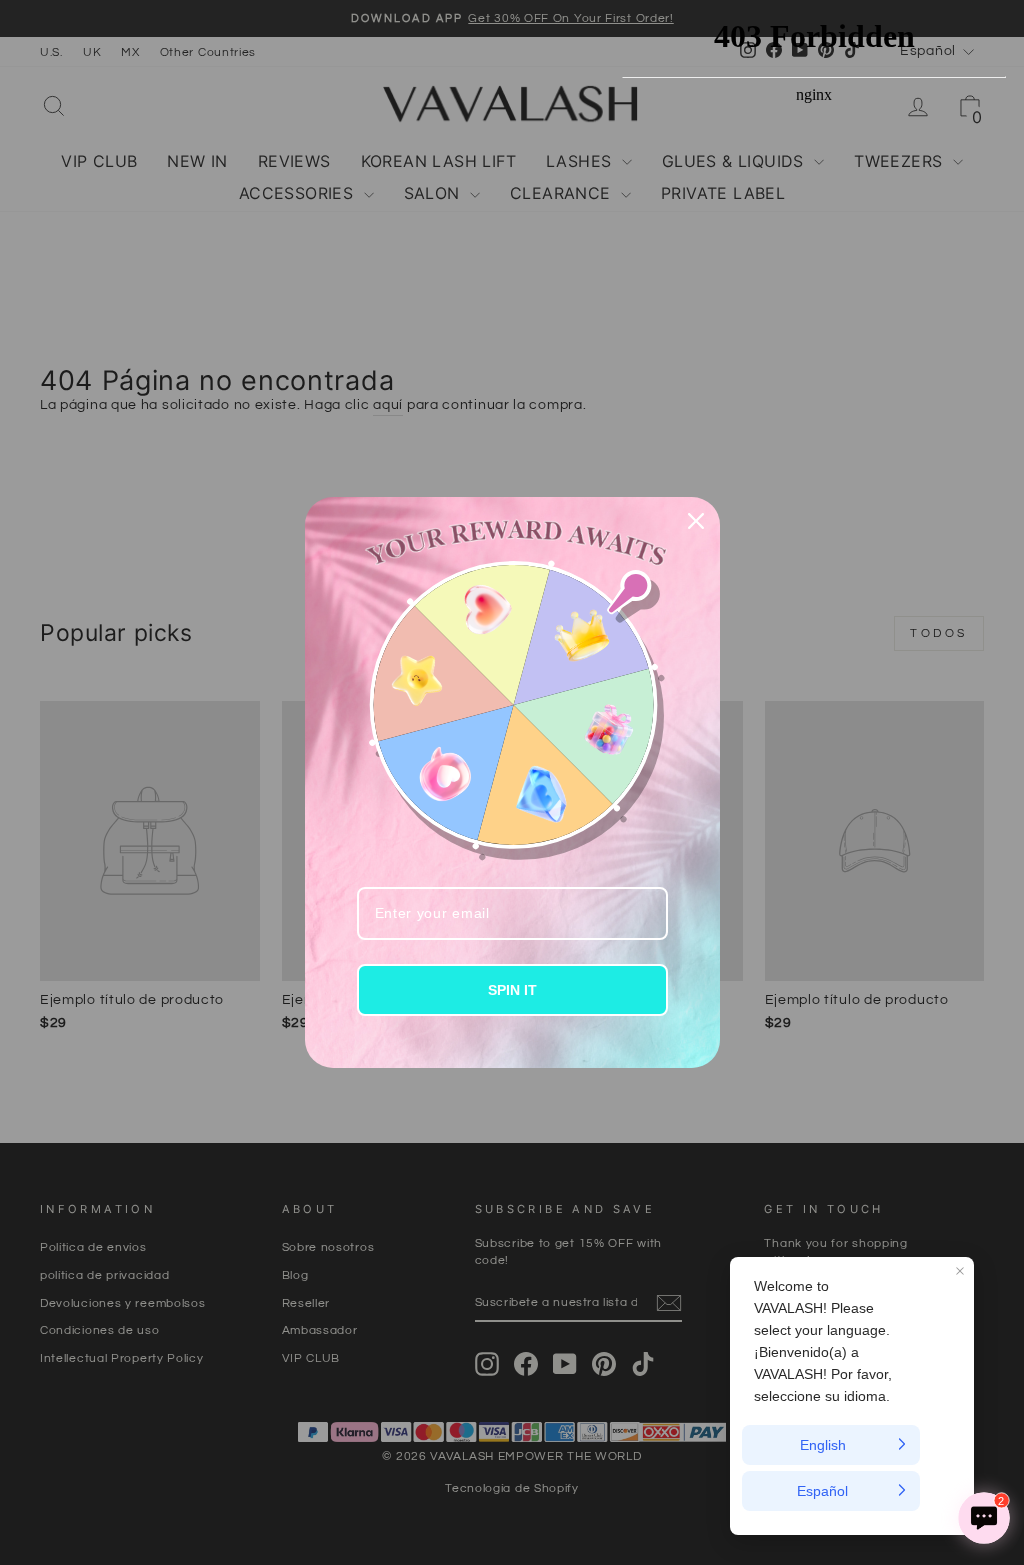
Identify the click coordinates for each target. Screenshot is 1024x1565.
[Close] (696, 521)
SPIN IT (512, 990)
